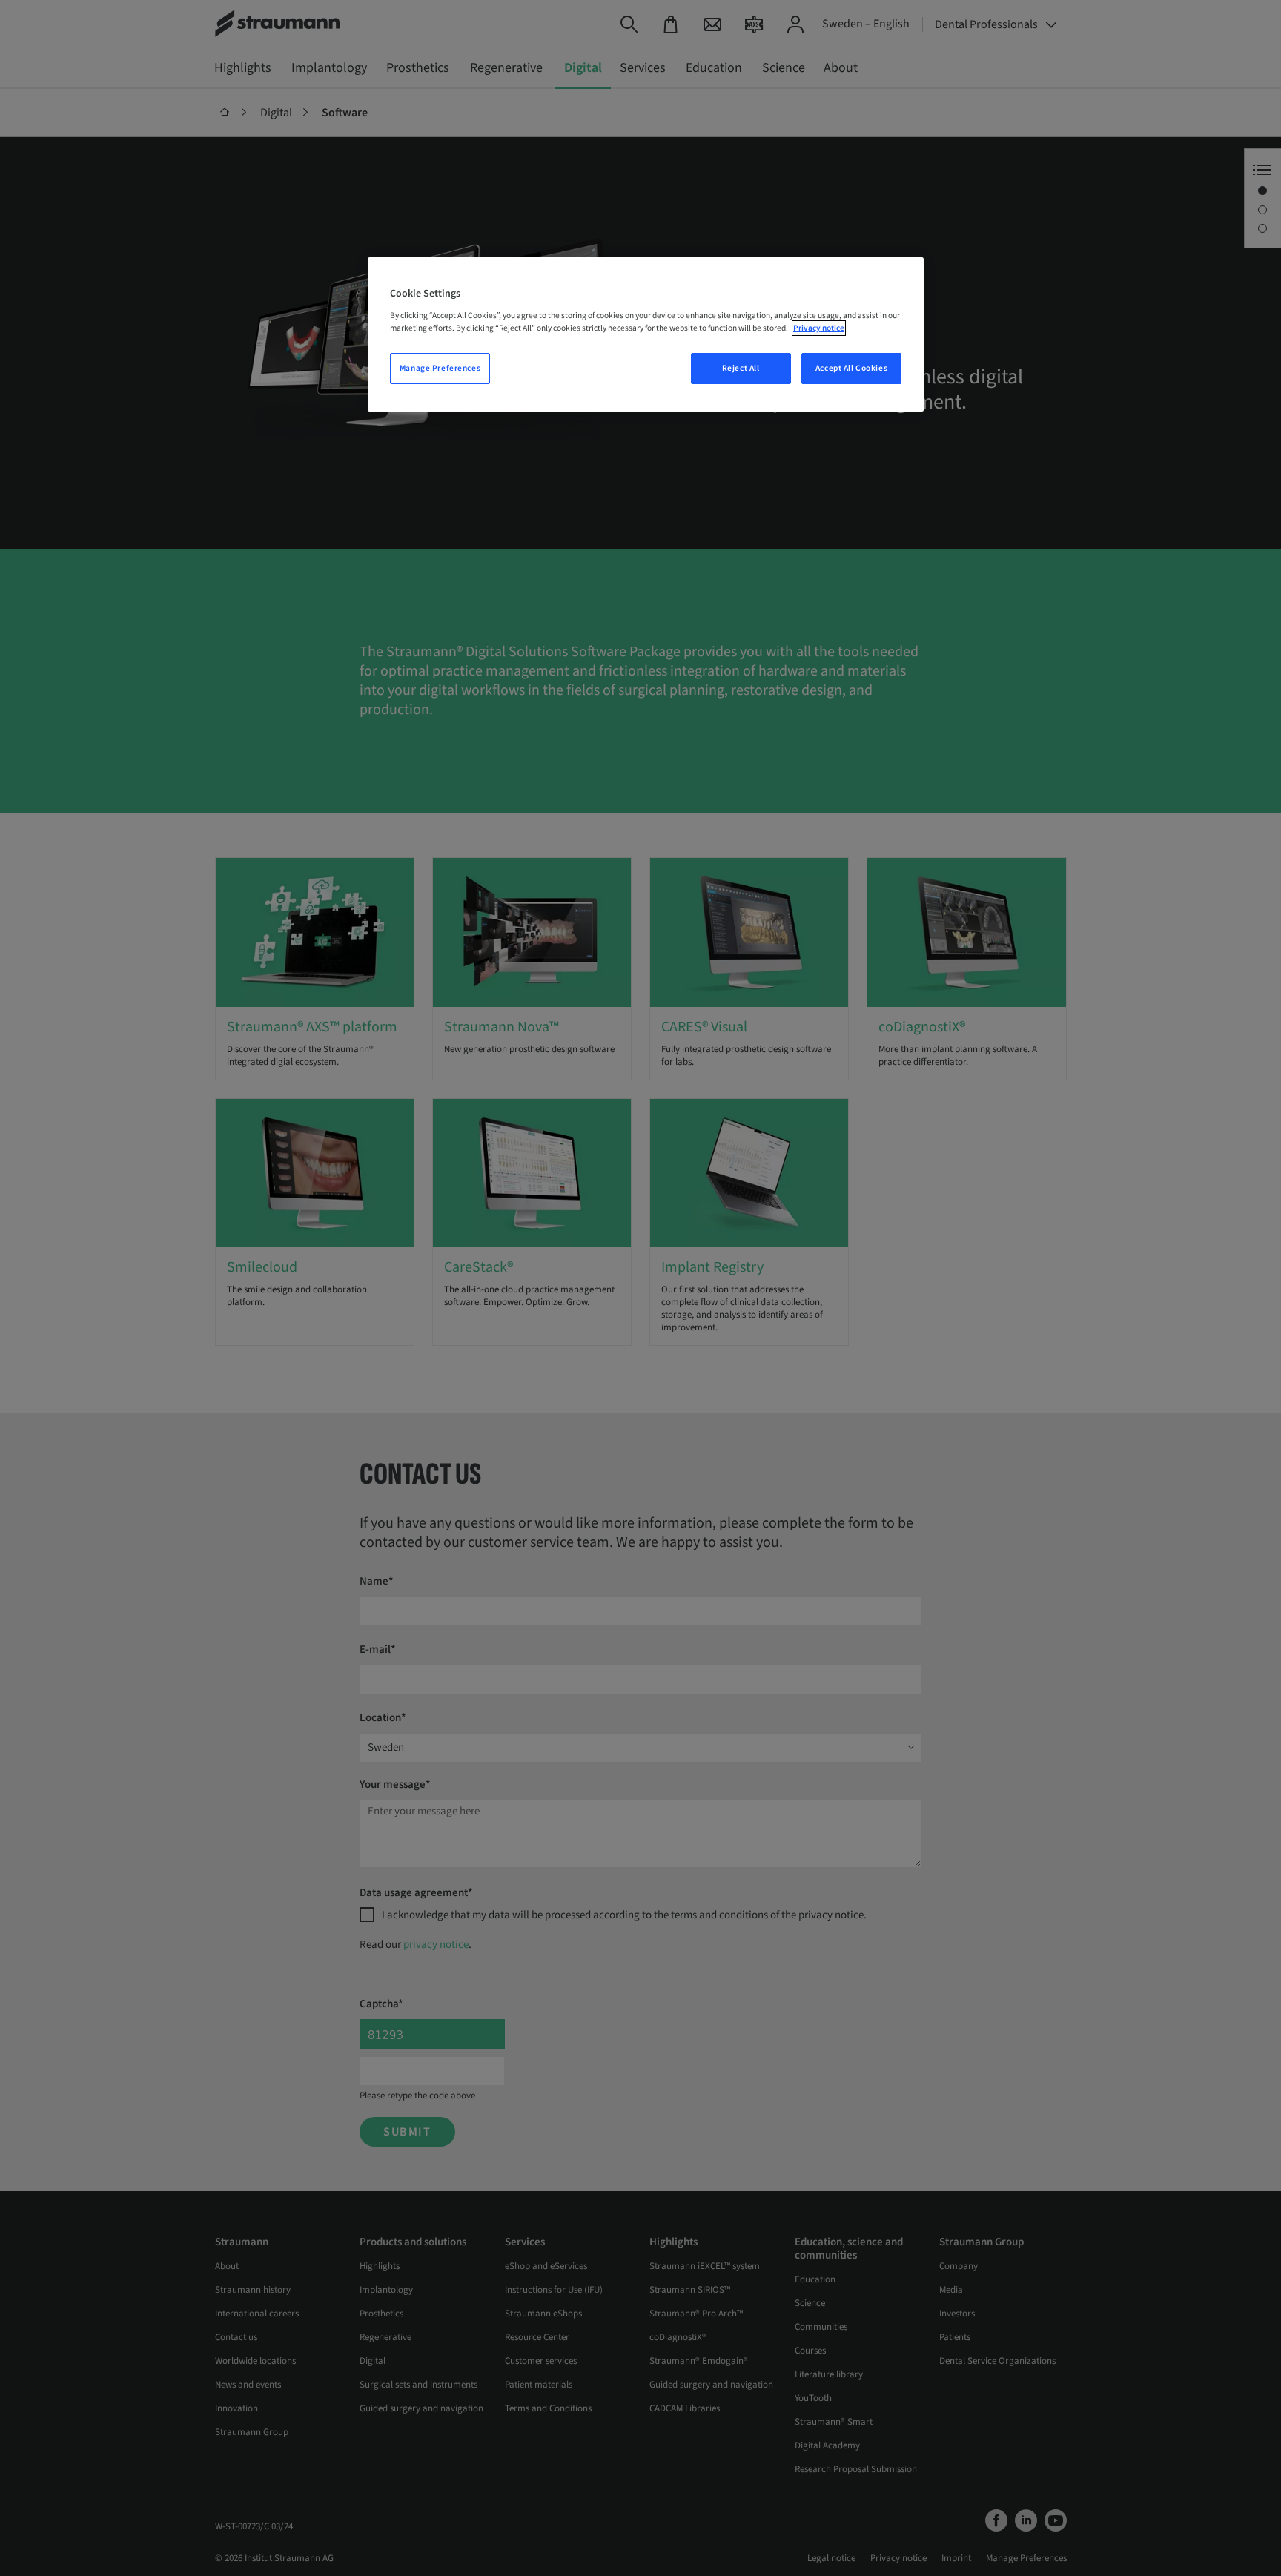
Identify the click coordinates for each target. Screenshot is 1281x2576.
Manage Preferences (440, 368)
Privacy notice (819, 328)
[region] (646, 334)
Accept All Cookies (851, 368)
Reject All (741, 368)
